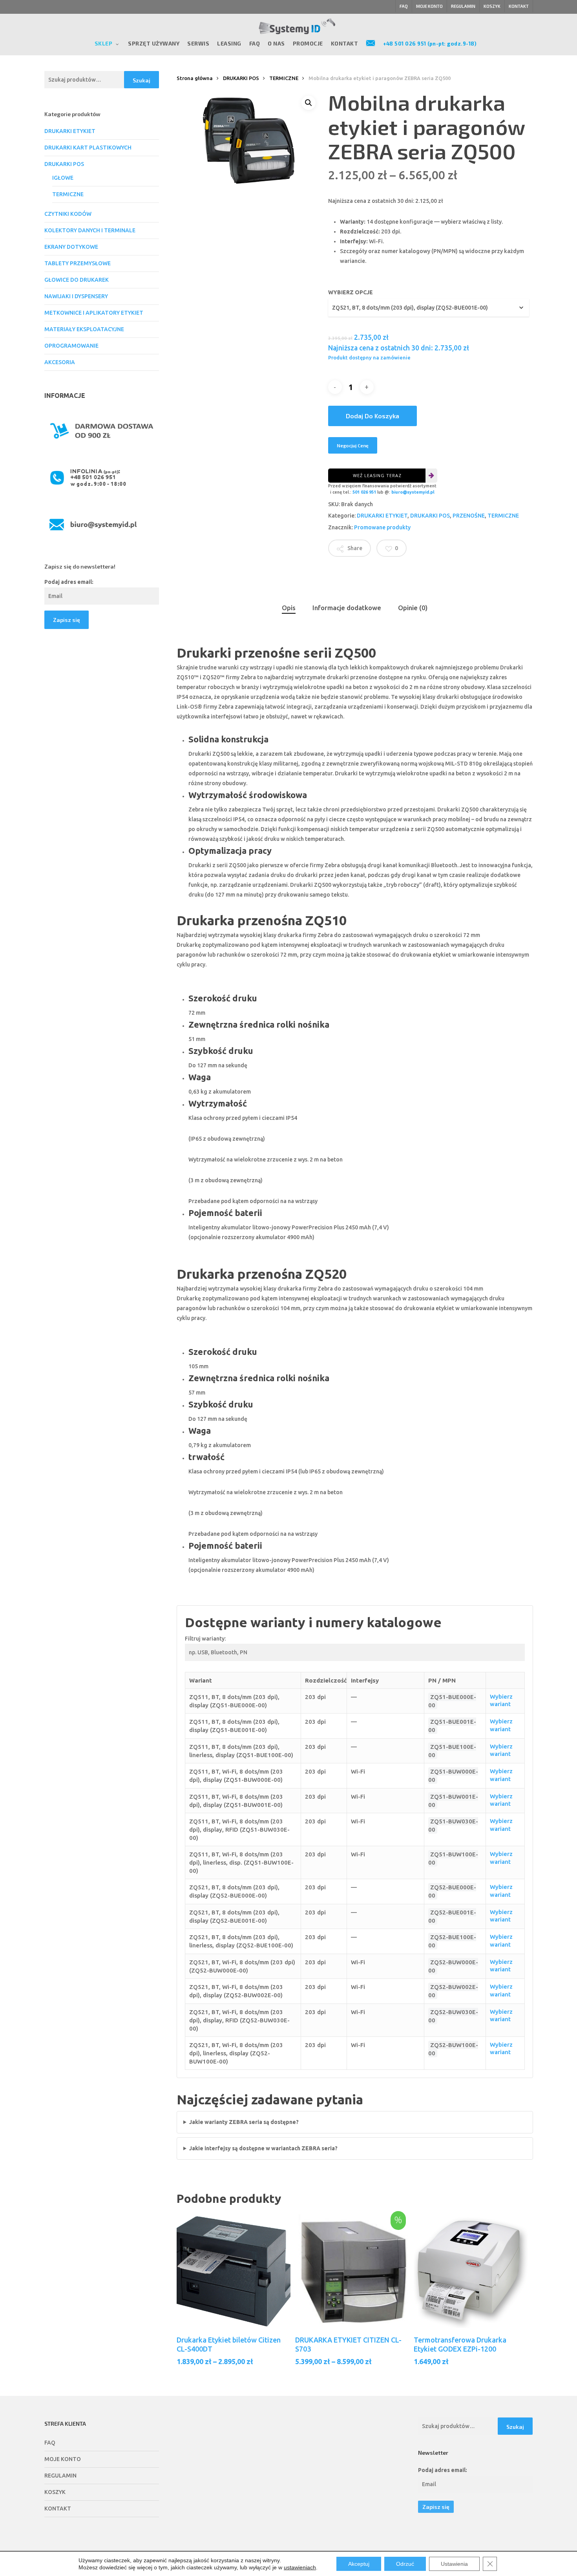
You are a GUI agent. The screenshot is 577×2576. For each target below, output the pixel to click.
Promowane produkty (382, 527)
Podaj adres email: (69, 582)
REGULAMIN (60, 2476)
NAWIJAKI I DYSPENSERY (76, 296)
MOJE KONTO (63, 2459)
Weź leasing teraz (377, 475)
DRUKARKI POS (64, 164)
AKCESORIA (60, 362)
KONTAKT (58, 2509)
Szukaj (142, 80)
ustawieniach (300, 2567)
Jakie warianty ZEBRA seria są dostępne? (244, 2122)
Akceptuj (359, 2564)
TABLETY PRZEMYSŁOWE (78, 263)
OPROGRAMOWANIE (71, 346)
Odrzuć (405, 2564)
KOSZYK (55, 2492)
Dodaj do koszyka (372, 416)
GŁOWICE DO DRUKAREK (77, 280)
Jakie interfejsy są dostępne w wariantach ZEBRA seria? (263, 2148)
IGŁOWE (63, 178)
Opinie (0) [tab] (413, 608)
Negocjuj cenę (353, 445)
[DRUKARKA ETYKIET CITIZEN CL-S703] (352, 2271)
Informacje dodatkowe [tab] (347, 608)
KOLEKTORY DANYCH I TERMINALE (90, 230)
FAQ (50, 2443)
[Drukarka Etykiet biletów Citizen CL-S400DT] (234, 2271)
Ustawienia (454, 2564)
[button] (309, 103)
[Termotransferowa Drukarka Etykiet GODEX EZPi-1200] (471, 2271)
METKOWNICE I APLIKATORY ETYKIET (94, 313)
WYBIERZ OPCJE (351, 292)
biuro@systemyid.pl (413, 492)
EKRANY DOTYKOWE (71, 247)
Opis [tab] (289, 608)
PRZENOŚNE (469, 516)
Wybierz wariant (501, 1700)
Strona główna (195, 78)
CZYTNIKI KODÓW (68, 214)
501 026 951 (364, 492)
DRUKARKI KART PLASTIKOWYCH (88, 148)
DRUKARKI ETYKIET (70, 131)
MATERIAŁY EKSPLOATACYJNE (84, 329)
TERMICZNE (68, 194)
